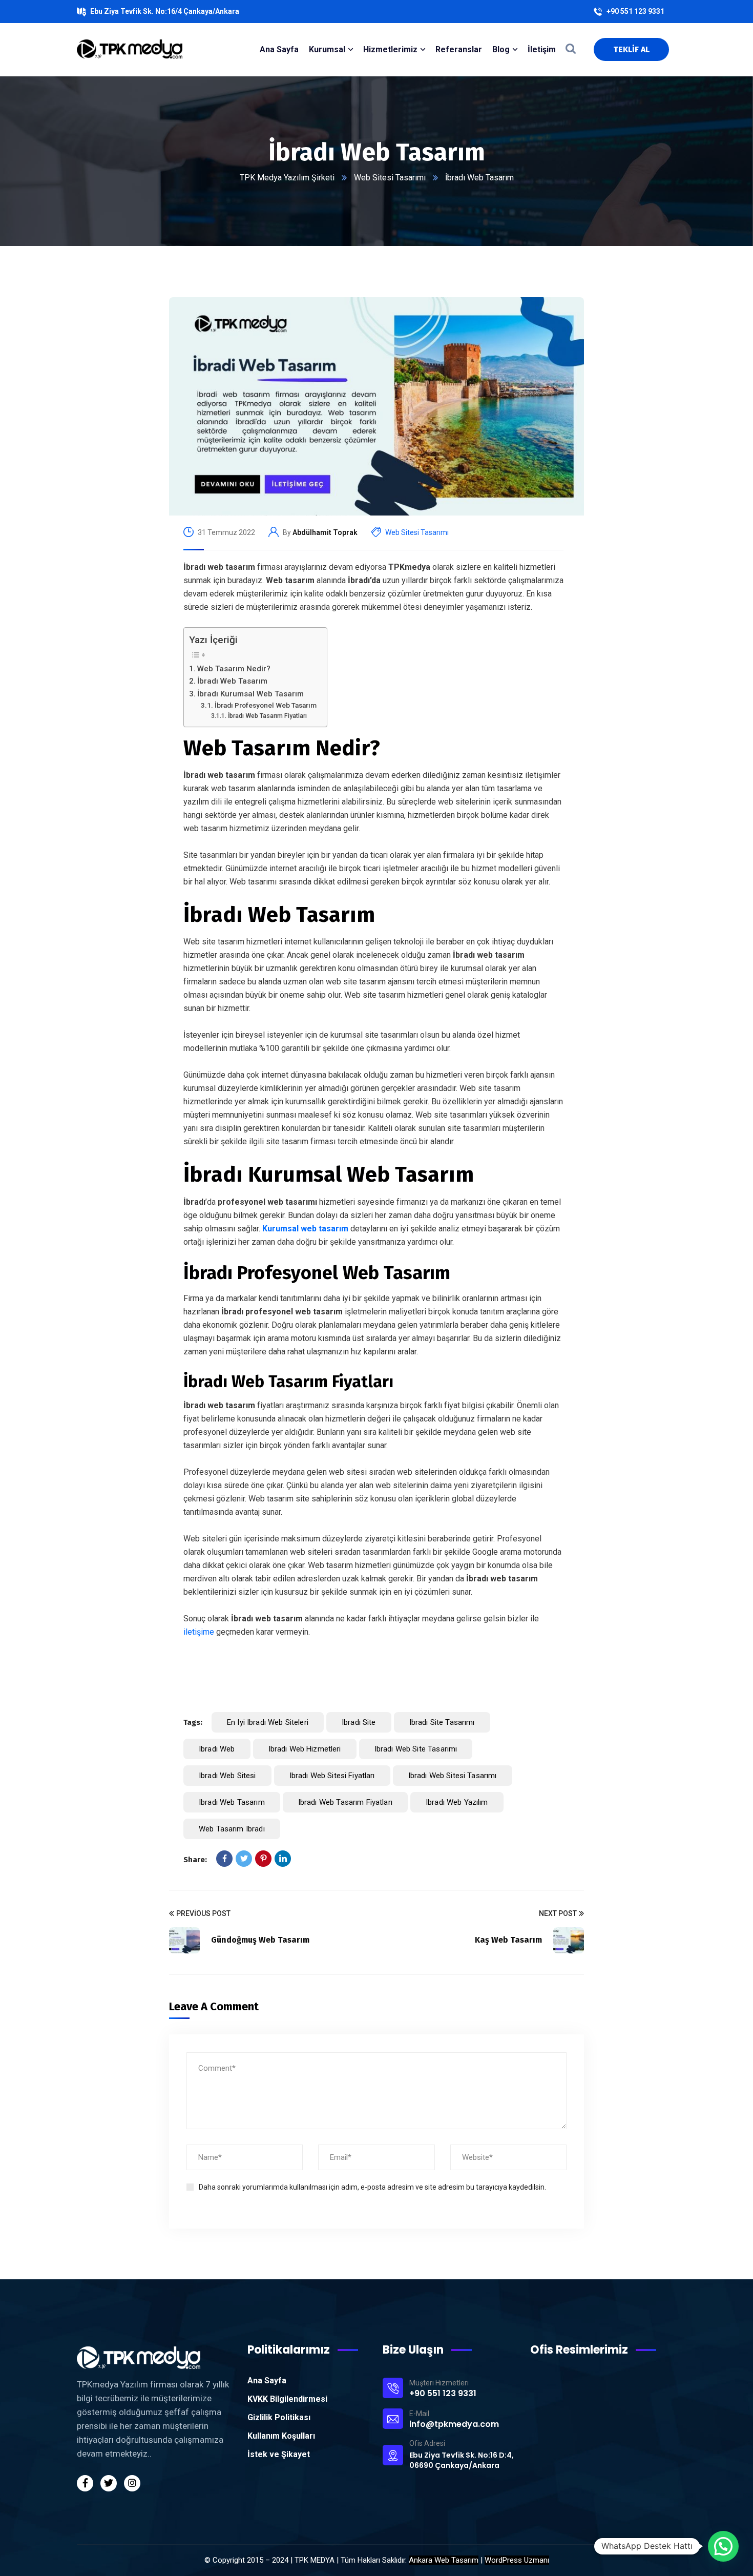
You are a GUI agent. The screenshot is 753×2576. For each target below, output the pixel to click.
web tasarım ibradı (232, 1829)
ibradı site (359, 1722)
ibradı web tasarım (232, 1802)
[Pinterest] (263, 1859)
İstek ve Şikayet (279, 2454)
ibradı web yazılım (457, 1802)
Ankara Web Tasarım (444, 2560)
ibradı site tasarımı (442, 1722)
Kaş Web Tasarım (508, 1940)
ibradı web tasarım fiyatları (345, 1802)
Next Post (558, 1913)
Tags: (193, 1722)
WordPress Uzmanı (517, 2560)
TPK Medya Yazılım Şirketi (287, 178)
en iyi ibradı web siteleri (268, 1722)
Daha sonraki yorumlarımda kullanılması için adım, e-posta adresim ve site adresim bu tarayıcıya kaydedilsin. (372, 2187)
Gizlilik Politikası (279, 2417)
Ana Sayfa (267, 2381)
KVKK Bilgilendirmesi (287, 2399)
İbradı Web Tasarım (232, 681)
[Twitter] (244, 1859)
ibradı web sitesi (227, 1776)
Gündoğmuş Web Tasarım (260, 1940)
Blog (501, 49)
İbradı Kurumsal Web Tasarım (250, 694)
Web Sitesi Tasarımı (390, 178)
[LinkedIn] (283, 1859)
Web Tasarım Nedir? (234, 669)
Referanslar (459, 49)
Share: (195, 1860)
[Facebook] (224, 1859)
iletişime (199, 1632)
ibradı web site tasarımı (416, 1749)
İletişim (542, 49)
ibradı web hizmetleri (305, 1749)
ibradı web (217, 1749)
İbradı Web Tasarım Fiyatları (267, 716)
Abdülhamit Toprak (325, 532)
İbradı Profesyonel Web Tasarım (266, 705)
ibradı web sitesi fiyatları (332, 1776)
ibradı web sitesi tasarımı (453, 1776)
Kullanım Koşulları (281, 2436)
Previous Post (203, 1913)
